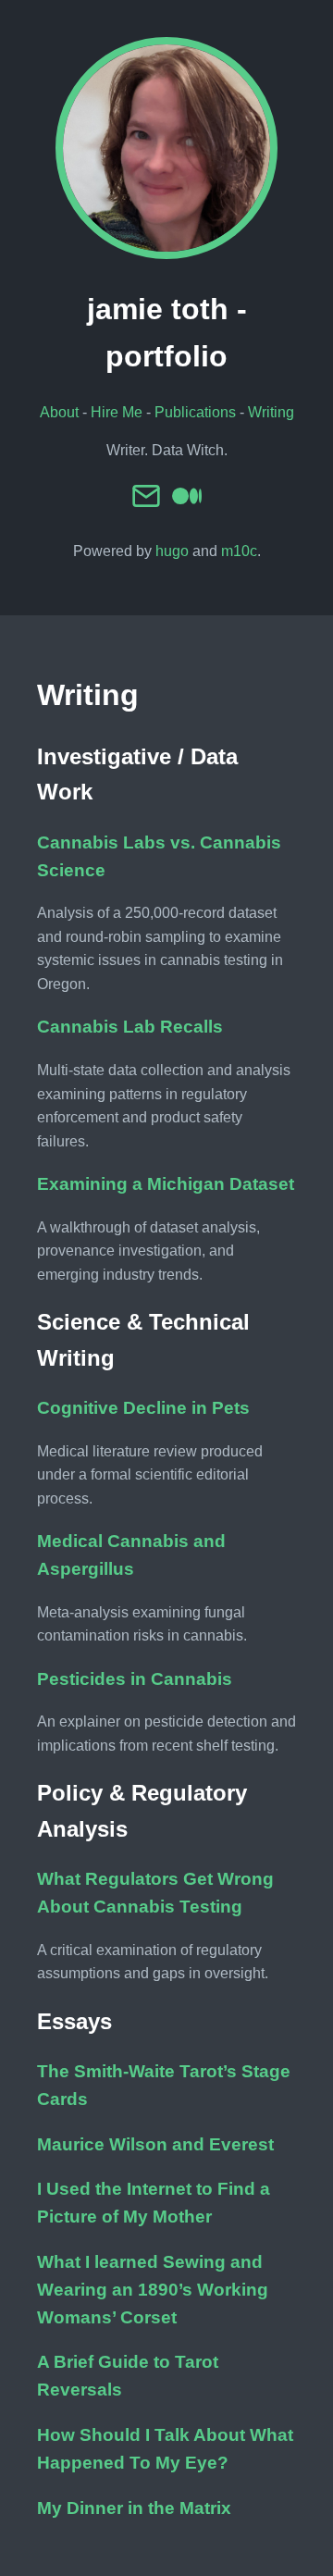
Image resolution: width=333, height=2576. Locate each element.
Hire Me (117, 412)
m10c (239, 551)
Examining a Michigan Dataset (166, 1184)
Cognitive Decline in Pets (143, 1408)
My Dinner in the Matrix (134, 2508)
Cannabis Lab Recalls (130, 1027)
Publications (195, 412)
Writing (271, 412)
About (59, 412)
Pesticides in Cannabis (135, 1679)
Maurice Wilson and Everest (155, 2144)
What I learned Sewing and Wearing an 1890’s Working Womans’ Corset (153, 2290)
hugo (172, 551)
